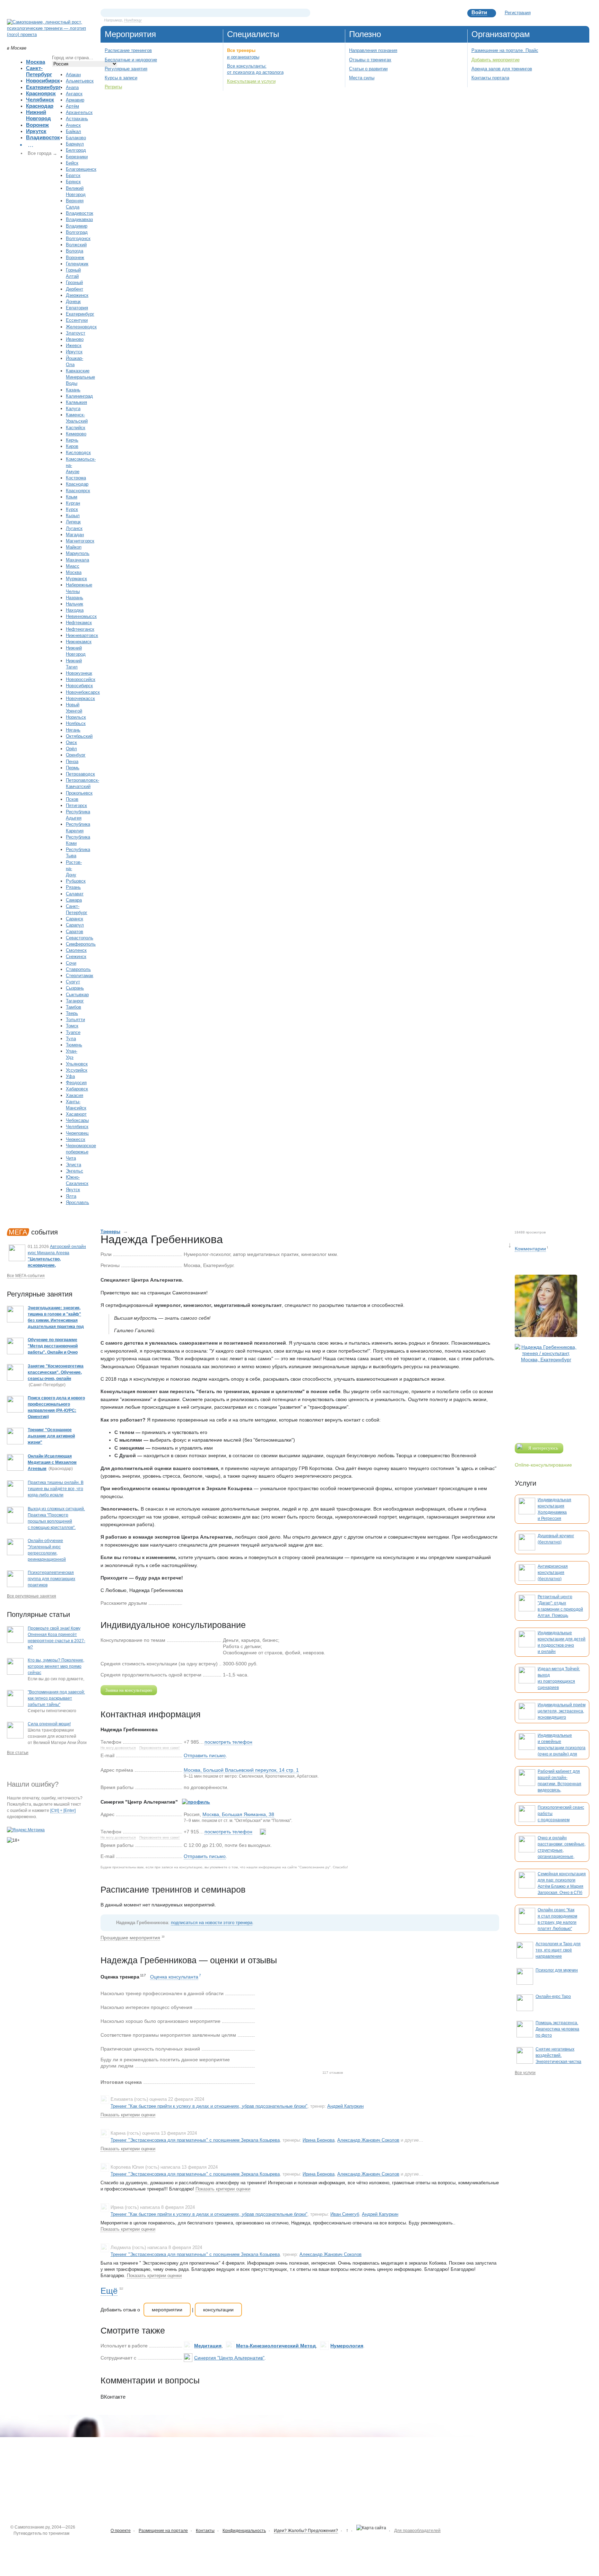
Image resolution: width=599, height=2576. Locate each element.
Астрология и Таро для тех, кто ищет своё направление (558, 1950)
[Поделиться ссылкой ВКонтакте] (188, 1603)
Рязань (73, 887)
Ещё (109, 2291)
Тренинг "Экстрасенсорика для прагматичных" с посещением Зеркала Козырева (195, 2140)
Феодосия (76, 1083)
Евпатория (77, 308)
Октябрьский (79, 736)
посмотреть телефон (228, 1742)
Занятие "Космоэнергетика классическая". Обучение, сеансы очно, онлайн (56, 1372)
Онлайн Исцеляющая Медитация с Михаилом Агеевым (52, 1462)
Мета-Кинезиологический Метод (276, 2346)
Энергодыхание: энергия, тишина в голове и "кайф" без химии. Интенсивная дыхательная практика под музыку (56, 1320)
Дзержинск (77, 295)
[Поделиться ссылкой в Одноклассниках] (198, 1603)
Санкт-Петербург (39, 71)
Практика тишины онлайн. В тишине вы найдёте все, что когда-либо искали (56, 1489)
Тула (71, 1039)
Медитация (208, 2346)
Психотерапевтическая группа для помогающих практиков (51, 1579)
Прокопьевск (79, 793)
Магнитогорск (80, 541)
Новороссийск (81, 679)
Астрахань (77, 119)
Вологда (75, 251)
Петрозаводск (80, 774)
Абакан (73, 75)
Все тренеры (241, 50)
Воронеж (37, 125)
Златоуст (76, 333)
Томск (72, 1026)
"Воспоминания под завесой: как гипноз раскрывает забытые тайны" (56, 1698)
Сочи (71, 963)
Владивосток (43, 137)
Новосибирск (43, 81)
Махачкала (77, 560)
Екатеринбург (43, 87)
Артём (72, 106)
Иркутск (36, 131)
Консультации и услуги (251, 81)
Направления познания (373, 50)
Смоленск (76, 950)
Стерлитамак (80, 976)
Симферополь (81, 944)
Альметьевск (80, 81)
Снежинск (76, 957)
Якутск (73, 1190)
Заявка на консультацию (129, 1690)
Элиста (73, 1165)
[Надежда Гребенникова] (546, 1306)
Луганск (74, 528)
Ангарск (74, 94)
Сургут (73, 982)
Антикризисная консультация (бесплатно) (553, 1573)
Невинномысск (81, 616)
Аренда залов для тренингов (502, 69)
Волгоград (77, 232)
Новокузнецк (79, 673)
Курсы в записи (121, 78)
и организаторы (243, 57)
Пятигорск (76, 805)
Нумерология (347, 2346)
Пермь (73, 768)
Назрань (75, 598)
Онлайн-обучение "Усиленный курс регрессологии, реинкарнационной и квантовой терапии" (49, 1553)
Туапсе (73, 1032)
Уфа (70, 1076)
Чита (71, 1158)
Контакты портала (490, 78)
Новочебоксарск (83, 692)
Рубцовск (76, 881)
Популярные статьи (38, 1614)
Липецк (73, 522)
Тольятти (75, 1020)
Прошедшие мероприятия (130, 1938)
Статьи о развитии (368, 69)
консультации (218, 2310)
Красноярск (41, 93)
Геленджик (77, 264)
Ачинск (73, 125)
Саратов (75, 932)
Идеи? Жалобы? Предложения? (306, 2531)
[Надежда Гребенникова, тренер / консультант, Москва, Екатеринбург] (546, 1388)
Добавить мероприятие (496, 60)
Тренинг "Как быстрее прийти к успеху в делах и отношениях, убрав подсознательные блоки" (209, 2106)
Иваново (75, 339)
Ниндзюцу (133, 20)
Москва (36, 62)
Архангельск (79, 112)
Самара (74, 900)
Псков (72, 799)
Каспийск (76, 428)
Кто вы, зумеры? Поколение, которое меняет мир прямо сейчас (56, 1666)
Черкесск (76, 1139)
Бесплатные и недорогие (131, 60)
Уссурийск (77, 1070)
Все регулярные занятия (32, 1596)
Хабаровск (77, 1089)
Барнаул (75, 144)
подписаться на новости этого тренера (212, 1923)
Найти (305, 13)
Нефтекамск (79, 623)
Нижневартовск (82, 635)
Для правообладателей (417, 2531)
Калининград (79, 396)
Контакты (205, 2531)
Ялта (71, 1196)
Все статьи (18, 1753)
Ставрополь (78, 969)
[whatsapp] (263, 1832)
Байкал (73, 131)
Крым (72, 497)
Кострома (76, 478)
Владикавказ (79, 219)
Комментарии (530, 1249)
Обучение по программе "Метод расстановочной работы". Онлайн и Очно (53, 1346)
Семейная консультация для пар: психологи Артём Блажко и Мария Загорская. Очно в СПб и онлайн (562, 1886)
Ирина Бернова (319, 2140)
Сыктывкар (77, 995)
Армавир (75, 100)
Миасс (73, 566)
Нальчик (75, 604)
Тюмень (74, 1045)
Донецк (73, 302)
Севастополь (80, 938)
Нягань (73, 730)
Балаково (76, 138)
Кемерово (76, 434)
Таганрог (75, 1001)
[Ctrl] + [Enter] (63, 1811)
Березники (77, 157)
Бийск (72, 163)
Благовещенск (81, 169)
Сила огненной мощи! (49, 1724)
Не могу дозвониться (118, 1748)
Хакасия (75, 1095)
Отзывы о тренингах (370, 60)
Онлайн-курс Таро (553, 1997)
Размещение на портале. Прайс (505, 50)
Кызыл (73, 516)
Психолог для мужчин (557, 1970)
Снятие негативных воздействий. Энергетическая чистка (558, 2055)
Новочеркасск (80, 698)
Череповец (77, 1133)
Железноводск (81, 327)
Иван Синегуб (345, 2214)
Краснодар (40, 106)
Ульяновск (77, 1064)
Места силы (362, 78)
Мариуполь (78, 553)
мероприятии (167, 2310)
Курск (72, 509)
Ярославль (77, 1202)
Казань (73, 390)
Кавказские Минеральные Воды (80, 377)
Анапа (72, 87)
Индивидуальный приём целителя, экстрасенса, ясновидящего (562, 1711)
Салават (75, 894)
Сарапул (75, 925)
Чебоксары (77, 1120)
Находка (75, 610)
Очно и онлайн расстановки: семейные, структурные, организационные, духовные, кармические (562, 1850)
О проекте (121, 2531)
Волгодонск (78, 238)
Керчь (72, 440)
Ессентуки (77, 320)
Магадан (75, 535)
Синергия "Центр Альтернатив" (229, 2358)
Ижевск (74, 346)
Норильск (76, 717)
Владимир (77, 226)
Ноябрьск (76, 723)
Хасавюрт (76, 1114)
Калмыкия (76, 402)
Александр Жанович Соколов (368, 2140)
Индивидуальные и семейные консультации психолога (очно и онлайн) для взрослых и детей (562, 1748)
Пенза (72, 762)
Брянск (73, 182)
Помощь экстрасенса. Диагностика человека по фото (557, 2029)
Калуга (73, 409)
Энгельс (75, 1171)
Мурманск (76, 579)
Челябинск (40, 100)
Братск (73, 175)
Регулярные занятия (126, 69)
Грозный (74, 282)
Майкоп (74, 547)
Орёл (71, 749)
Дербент (75, 289)
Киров (72, 446)
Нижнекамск (79, 642)
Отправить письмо (205, 1755)
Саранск (75, 919)
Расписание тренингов (128, 50)
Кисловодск (78, 453)
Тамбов (73, 1007)
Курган (73, 503)
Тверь (72, 1013)
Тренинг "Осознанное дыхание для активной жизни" (51, 1436)
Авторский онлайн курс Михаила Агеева (57, 1259)
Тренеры (110, 1232)
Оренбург (76, 755)
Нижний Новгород (38, 115)
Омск (71, 742)
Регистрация (518, 13)
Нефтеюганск (80, 629)
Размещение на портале (163, 2531)
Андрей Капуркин (345, 2106)
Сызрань (75, 988)
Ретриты (113, 87)
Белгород (76, 150)
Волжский (76, 245)
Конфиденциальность (244, 2531)
